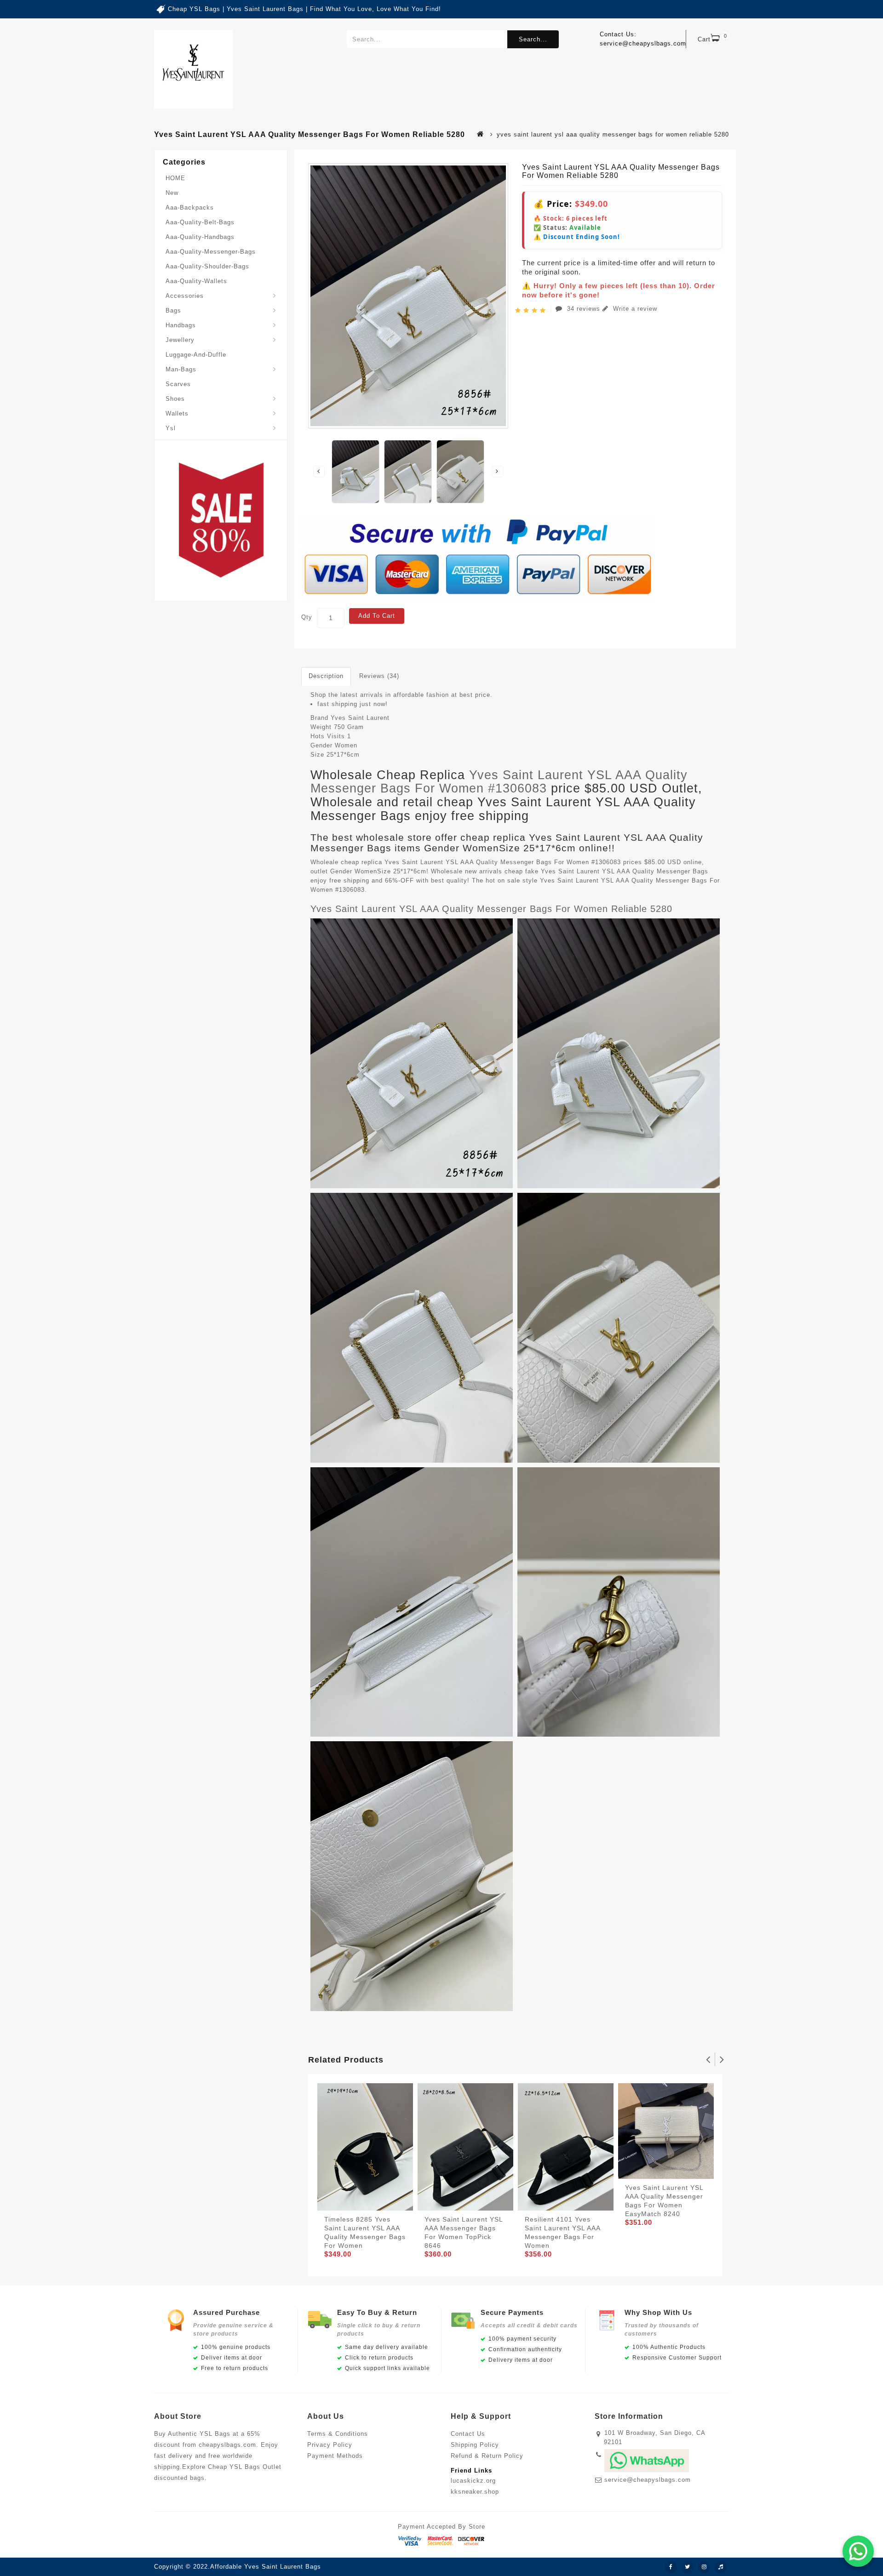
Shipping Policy (475, 2445)
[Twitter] (688, 2567)
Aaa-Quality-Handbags (200, 237)
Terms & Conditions (338, 2434)
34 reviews (584, 309)
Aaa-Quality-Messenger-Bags (211, 252)
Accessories (185, 296)
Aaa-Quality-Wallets (196, 281)
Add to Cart (377, 616)
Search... (533, 39)
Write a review (634, 309)
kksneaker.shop (475, 2492)
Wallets (177, 413)
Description (326, 676)
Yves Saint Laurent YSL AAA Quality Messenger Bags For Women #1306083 (499, 782)
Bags (173, 311)
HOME (175, 178)
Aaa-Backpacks (190, 208)
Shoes (175, 399)
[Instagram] (704, 2567)
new (172, 193)
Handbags (181, 325)
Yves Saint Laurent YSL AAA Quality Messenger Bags (625, 871)
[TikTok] (721, 2567)
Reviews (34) (379, 676)
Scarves (178, 384)
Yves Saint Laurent (360, 718)
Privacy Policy (330, 2445)
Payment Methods (335, 2456)
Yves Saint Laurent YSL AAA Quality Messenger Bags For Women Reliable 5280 (491, 909)
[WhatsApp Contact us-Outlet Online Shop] (858, 2551)
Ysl (171, 428)
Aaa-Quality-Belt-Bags (200, 222)
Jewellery (180, 340)
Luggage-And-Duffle (196, 355)
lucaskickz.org (473, 2481)
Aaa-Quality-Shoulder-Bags (207, 266)
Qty (307, 617)
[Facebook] (671, 2567)
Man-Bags (181, 369)
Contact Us (468, 2434)
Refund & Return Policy (487, 2456)
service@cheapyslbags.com (648, 2480)
